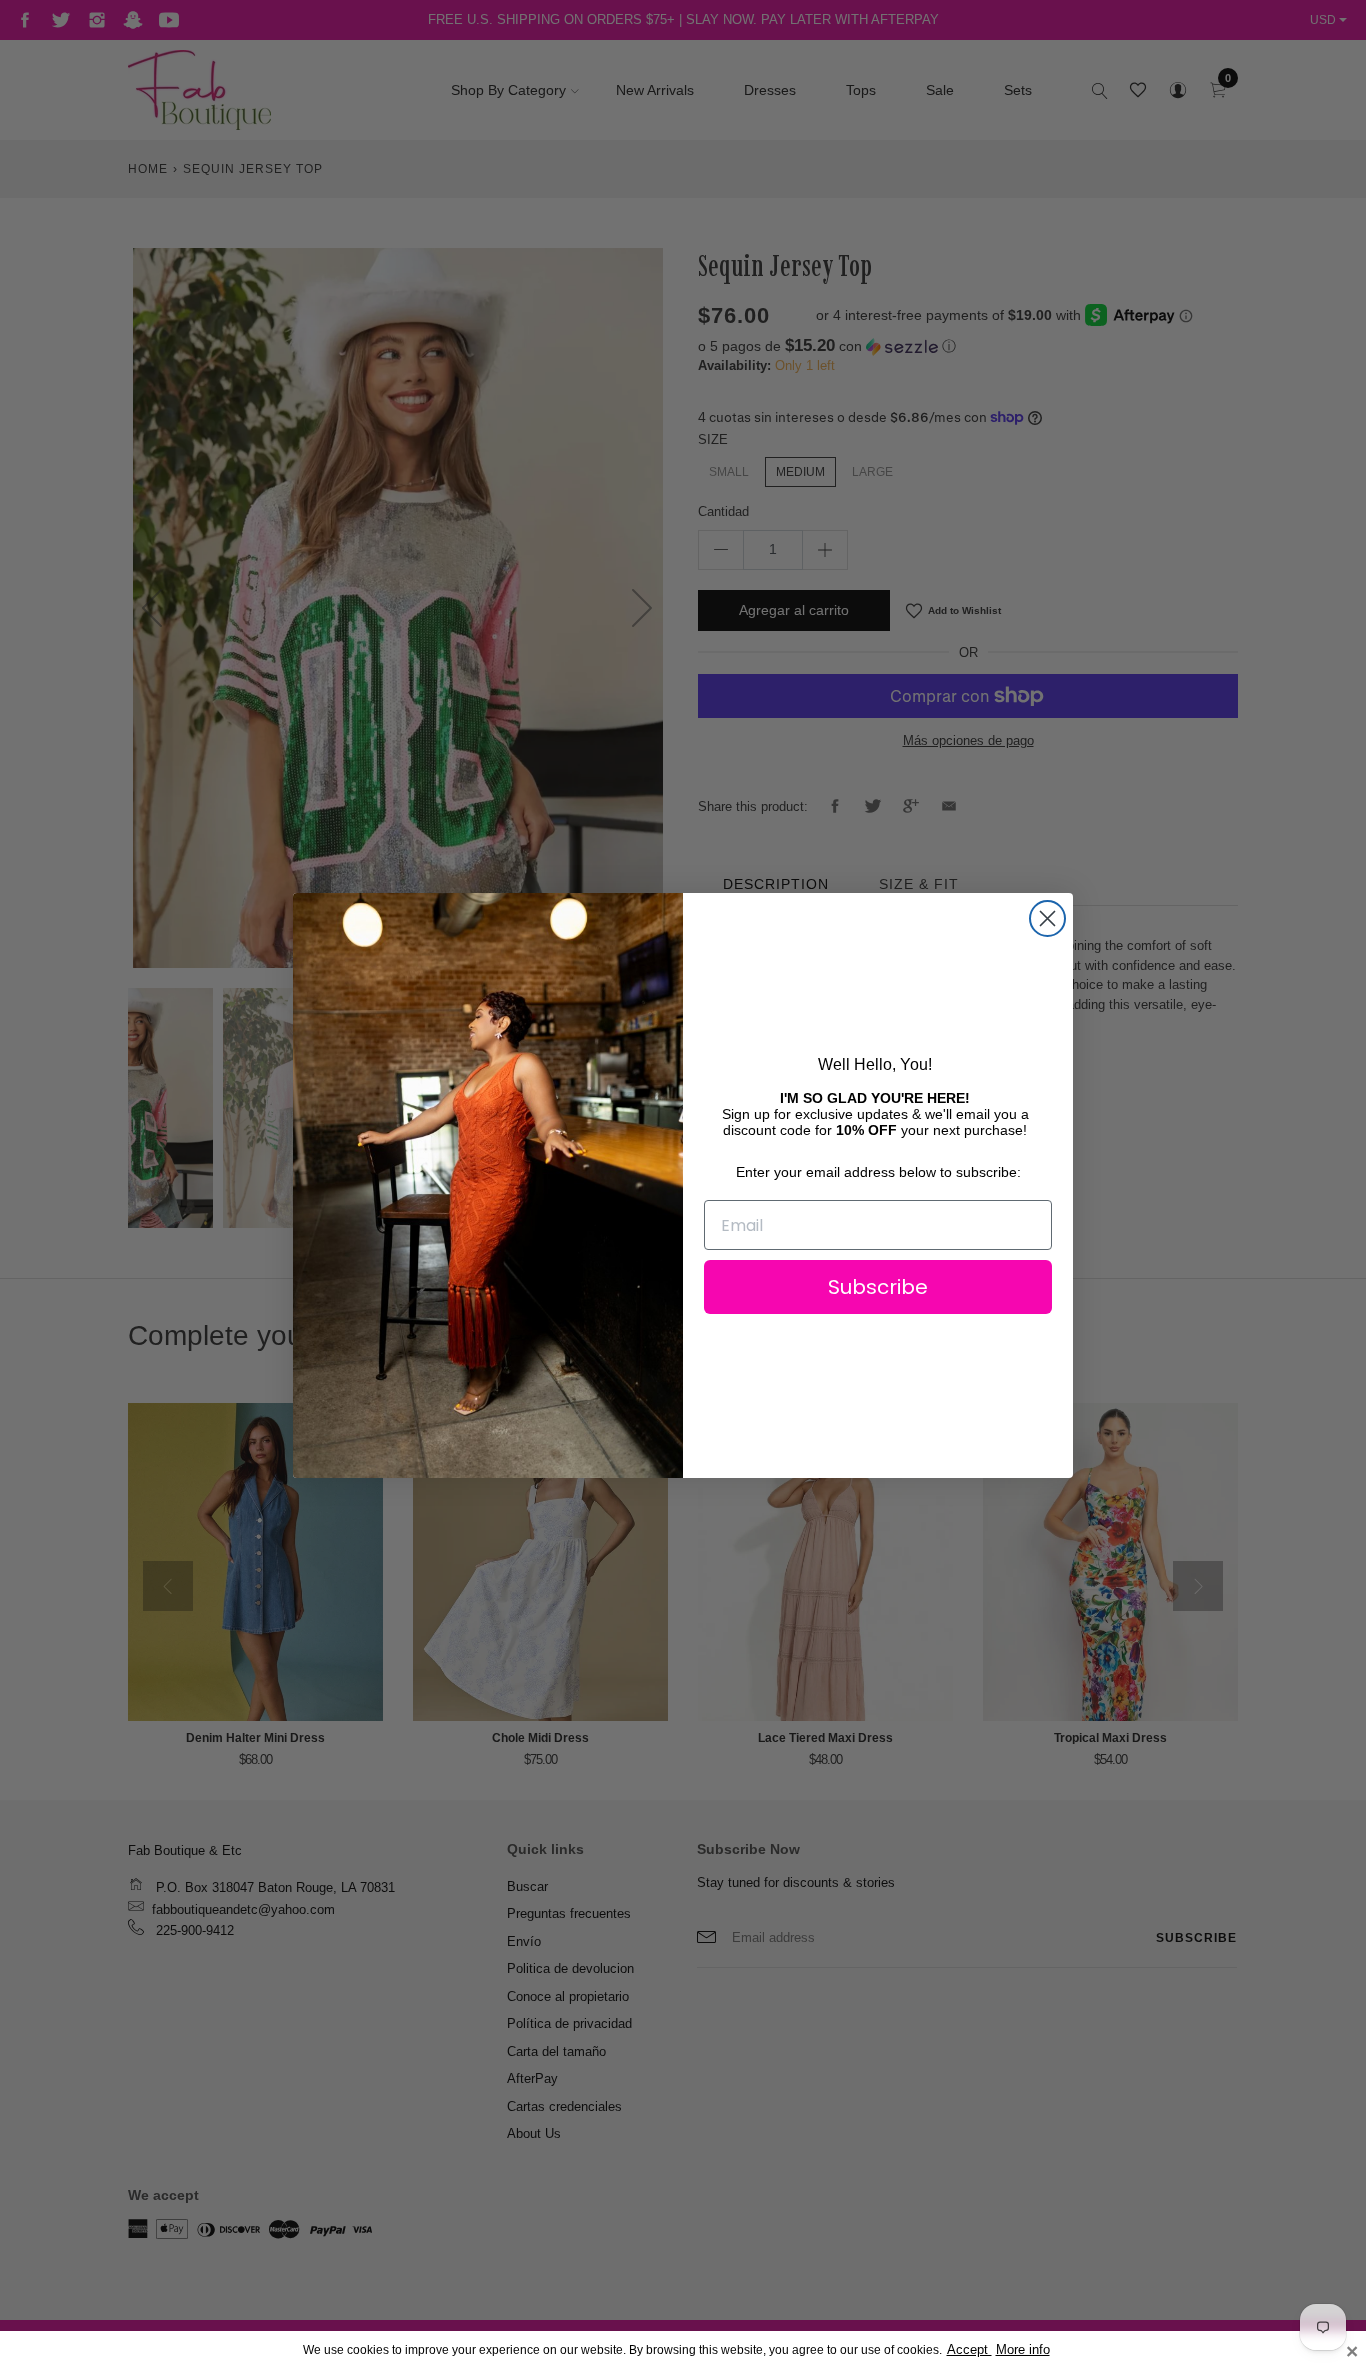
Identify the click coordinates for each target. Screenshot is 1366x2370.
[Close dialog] (1047, 918)
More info (1023, 2350)
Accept (969, 2350)
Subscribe (878, 1287)
